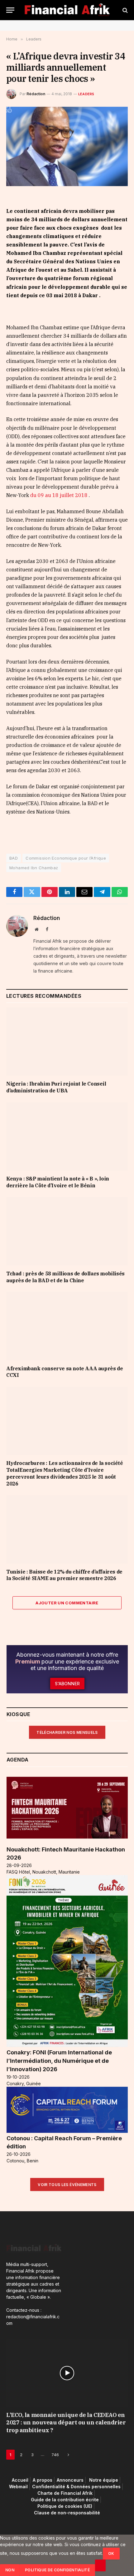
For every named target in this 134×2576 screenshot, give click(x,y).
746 (55, 2455)
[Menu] (10, 10)
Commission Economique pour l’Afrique (66, 858)
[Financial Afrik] (67, 10)
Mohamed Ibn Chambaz (34, 868)
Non (10, 2570)
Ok (111, 2553)
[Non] (100, 2565)
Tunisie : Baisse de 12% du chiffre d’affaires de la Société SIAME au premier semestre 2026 (64, 1575)
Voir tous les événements (67, 2185)
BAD (14, 858)
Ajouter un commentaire (67, 1603)
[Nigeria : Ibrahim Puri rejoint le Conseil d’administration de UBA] (67, 1042)
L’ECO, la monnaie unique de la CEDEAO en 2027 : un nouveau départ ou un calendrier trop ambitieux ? (66, 2423)
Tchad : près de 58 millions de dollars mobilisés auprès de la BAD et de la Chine (65, 1277)
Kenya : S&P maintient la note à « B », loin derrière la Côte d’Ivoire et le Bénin (58, 1182)
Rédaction (36, 94)
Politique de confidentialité (57, 2570)
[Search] (124, 10)
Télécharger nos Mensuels (67, 1732)
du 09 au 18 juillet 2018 (59, 495)
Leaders (86, 94)
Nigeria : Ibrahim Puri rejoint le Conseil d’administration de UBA (56, 1087)
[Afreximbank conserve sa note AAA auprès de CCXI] (67, 1326)
